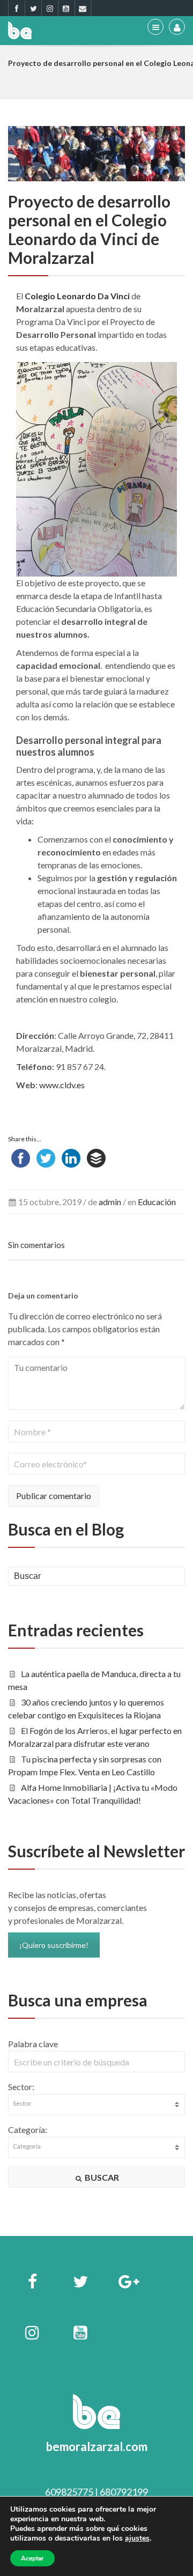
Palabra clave (33, 2044)
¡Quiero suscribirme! (54, 1945)
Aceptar (32, 2558)
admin (110, 1202)
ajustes (137, 2538)
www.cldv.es (62, 1085)
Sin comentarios (36, 1245)
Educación (157, 1202)
